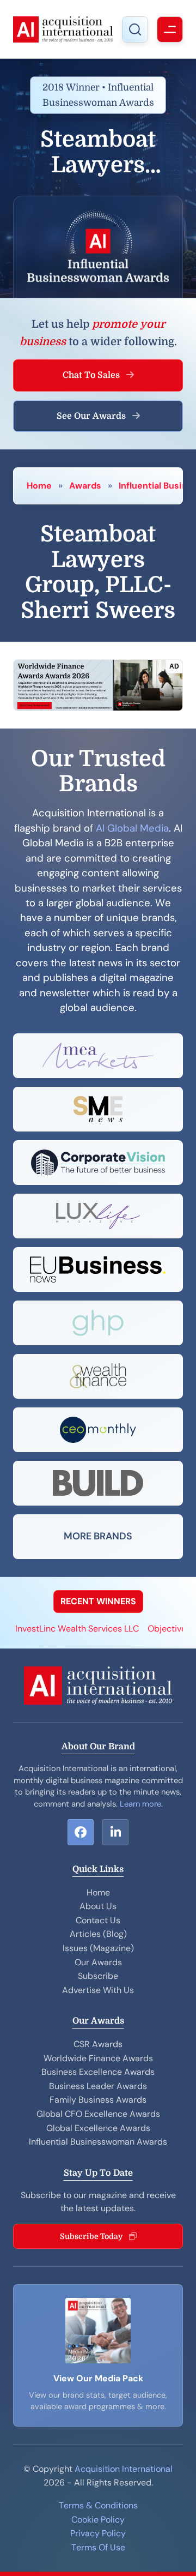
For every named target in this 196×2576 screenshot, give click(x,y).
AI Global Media (132, 828)
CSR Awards (98, 2044)
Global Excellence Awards (98, 2128)
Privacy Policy (98, 2533)
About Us (98, 1906)
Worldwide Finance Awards (98, 2058)
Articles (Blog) (98, 1934)
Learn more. (141, 1804)
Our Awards (98, 1962)
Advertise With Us (98, 1990)
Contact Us (98, 1920)
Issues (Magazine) (98, 1948)
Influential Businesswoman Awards (98, 2142)
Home (39, 486)
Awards (85, 486)
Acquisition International (124, 2469)
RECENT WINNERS (98, 1601)
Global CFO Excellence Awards (98, 2114)
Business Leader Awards (98, 2086)
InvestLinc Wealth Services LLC (66, 1629)
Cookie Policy (98, 2520)
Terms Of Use (98, 2547)
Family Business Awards (98, 2100)
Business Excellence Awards (98, 2072)
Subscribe (98, 1976)
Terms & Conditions (98, 2505)
